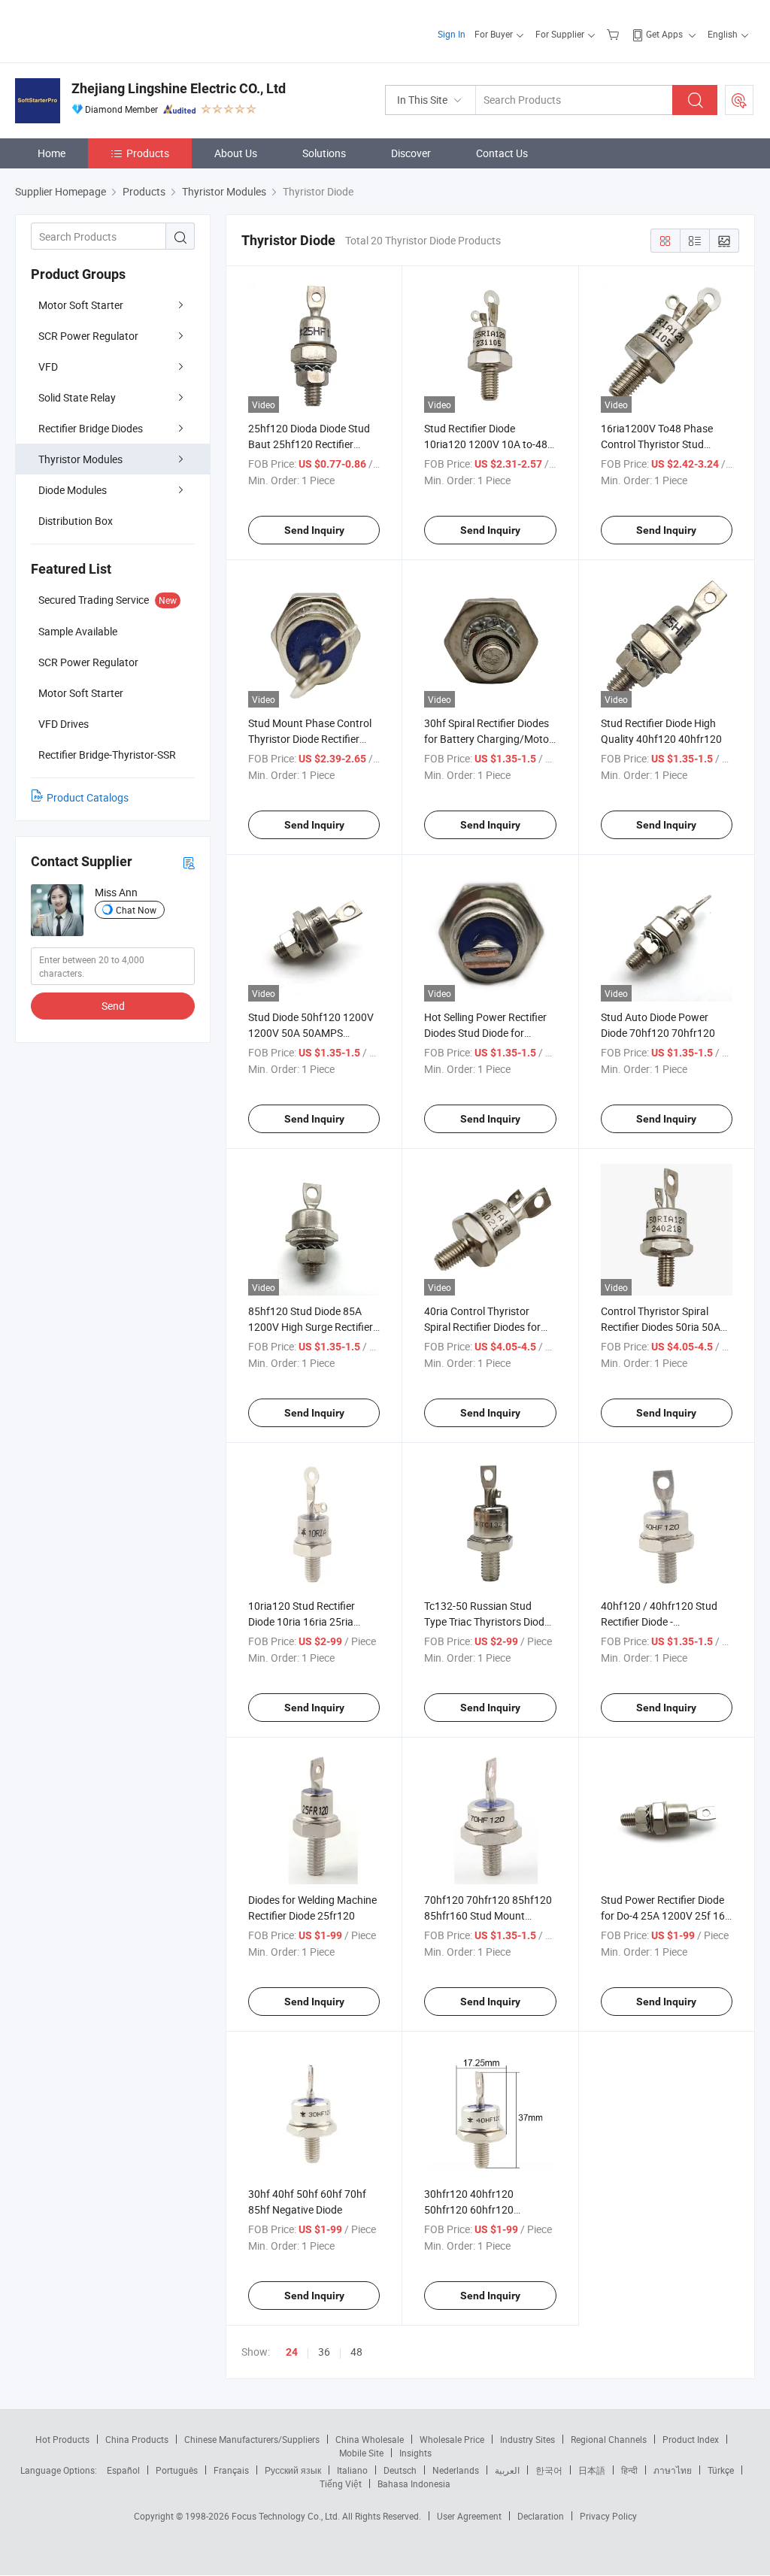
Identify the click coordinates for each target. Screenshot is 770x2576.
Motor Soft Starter (81, 305)
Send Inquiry (314, 530)
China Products (137, 2439)
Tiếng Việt (341, 2484)
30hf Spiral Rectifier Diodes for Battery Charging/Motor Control (488, 739)
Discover (411, 153)
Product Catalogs (88, 797)
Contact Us (502, 153)
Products (148, 153)
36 (324, 2352)
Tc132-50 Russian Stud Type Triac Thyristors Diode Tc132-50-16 (487, 1621)
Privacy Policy (608, 2516)
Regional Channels (609, 2439)
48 (356, 2352)
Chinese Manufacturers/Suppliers (252, 2439)
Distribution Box (76, 521)
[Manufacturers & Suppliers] (112, 30)
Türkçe (721, 2470)
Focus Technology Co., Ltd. (287, 2516)
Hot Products (62, 2439)
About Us (236, 153)
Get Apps (664, 34)
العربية (507, 2470)
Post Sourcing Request (739, 100)
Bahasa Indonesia (414, 2484)
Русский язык (293, 2470)
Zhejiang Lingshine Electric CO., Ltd (179, 88)
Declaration (541, 2516)
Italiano (352, 2470)
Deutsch (400, 2470)
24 (292, 2352)
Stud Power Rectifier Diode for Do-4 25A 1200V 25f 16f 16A (665, 1915)
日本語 (592, 2470)
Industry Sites (527, 2439)
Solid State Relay (77, 397)
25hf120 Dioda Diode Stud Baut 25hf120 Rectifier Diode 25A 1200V (309, 444)
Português (177, 2470)
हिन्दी (629, 2470)
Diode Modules (73, 490)
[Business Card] (189, 862)
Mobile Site (361, 2453)
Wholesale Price (452, 2439)
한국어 (549, 2470)
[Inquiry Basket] (615, 34)
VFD (48, 367)
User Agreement (469, 2516)
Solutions (324, 153)
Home (52, 153)
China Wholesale (370, 2439)
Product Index (691, 2439)
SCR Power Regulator (88, 336)
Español (123, 2470)
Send (113, 1006)
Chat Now (136, 910)
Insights (415, 2453)
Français (231, 2470)
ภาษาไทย (673, 2470)
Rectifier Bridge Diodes (91, 428)
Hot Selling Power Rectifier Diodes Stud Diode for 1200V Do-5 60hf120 (485, 1033)
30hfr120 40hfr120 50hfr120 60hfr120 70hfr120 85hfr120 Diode (483, 2209)
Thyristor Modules (80, 459)
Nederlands (456, 2470)
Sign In (452, 34)
